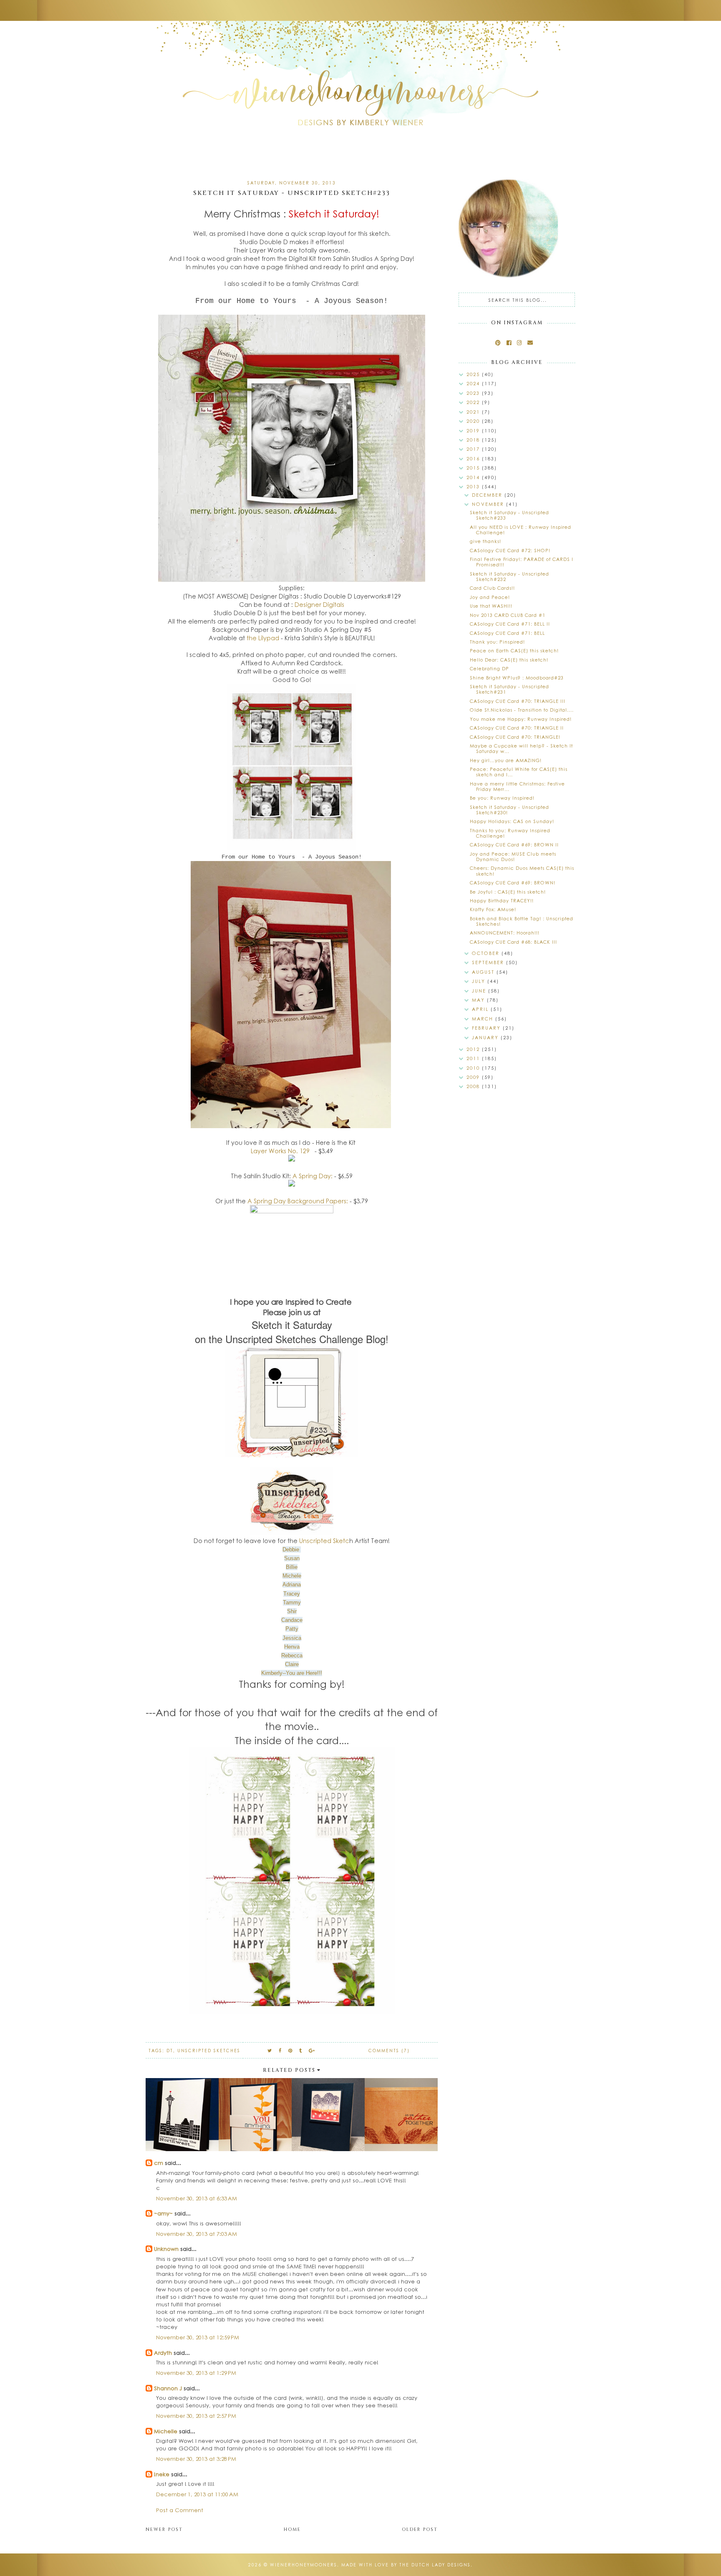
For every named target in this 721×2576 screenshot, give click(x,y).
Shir (292, 1611)
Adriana (292, 1585)
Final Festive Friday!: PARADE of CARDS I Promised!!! (522, 562)
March (484, 1019)
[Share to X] (270, 2050)
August (484, 972)
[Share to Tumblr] (301, 2050)
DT (170, 2051)
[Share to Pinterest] (291, 2050)
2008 (474, 1086)
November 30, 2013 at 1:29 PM (196, 2373)
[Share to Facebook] (280, 2050)
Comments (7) (389, 2051)
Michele (292, 1576)
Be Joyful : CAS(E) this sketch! (508, 892)
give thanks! (485, 541)
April (481, 1009)
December (488, 495)
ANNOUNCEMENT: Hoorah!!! (505, 933)
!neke (162, 2474)
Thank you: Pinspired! (497, 642)
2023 (474, 393)
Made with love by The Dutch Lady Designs (406, 2565)
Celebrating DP (489, 668)
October (487, 953)
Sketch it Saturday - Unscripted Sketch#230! (509, 810)
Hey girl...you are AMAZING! (506, 760)
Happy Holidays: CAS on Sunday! (512, 821)
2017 (474, 449)
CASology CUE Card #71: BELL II (510, 624)
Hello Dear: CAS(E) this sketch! (509, 660)
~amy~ (163, 2213)
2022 (474, 402)
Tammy (292, 1602)
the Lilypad (264, 638)
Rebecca (292, 1655)
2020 (474, 421)
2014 (474, 477)
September (489, 962)
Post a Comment (180, 2510)
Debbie (291, 1549)
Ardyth (163, 2352)
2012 (474, 1049)
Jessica (292, 1638)
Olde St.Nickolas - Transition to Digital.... (522, 710)
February (487, 1028)
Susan (292, 1558)
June (480, 991)
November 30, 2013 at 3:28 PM (196, 2459)
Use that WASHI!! (491, 606)
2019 (474, 431)
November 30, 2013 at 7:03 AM (197, 2234)
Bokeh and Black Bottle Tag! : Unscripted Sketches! (522, 921)
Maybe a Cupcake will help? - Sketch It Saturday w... (521, 748)
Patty (292, 1629)
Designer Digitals (319, 604)
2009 (474, 1077)
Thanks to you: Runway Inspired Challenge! (510, 833)
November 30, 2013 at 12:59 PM (198, 2337)
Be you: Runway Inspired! (502, 798)
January (486, 1037)
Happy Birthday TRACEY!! (502, 900)
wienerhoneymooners (304, 2565)
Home (292, 2529)
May (479, 1000)
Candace (292, 1620)
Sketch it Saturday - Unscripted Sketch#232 (509, 576)
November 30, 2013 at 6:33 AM (197, 2198)
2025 (474, 374)
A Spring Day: (313, 1176)
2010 (474, 1068)
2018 (474, 440)
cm (159, 2163)
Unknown (166, 2249)
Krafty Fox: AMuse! (493, 909)
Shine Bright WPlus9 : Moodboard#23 (517, 678)
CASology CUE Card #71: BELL (507, 633)
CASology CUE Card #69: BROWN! (513, 883)
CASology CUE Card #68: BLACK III (513, 942)
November (489, 504)
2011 (474, 1058)
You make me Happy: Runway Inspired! (521, 719)
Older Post (420, 2529)
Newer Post (164, 2529)
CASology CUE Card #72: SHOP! (510, 550)
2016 (474, 458)
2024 (474, 383)
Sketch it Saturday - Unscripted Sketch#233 (509, 515)
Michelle (166, 2431)
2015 (474, 468)
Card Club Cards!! (492, 588)
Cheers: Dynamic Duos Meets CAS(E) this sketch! (522, 871)
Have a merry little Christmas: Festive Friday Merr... (517, 786)
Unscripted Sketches (209, 2051)
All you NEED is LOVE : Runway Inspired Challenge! (521, 530)
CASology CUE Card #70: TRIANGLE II (517, 728)
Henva (292, 1647)
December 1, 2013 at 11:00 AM (197, 2494)
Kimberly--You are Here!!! (292, 1673)
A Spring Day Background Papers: (298, 1201)
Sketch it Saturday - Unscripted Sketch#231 (509, 689)
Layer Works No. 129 (280, 1151)
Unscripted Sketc (324, 1541)
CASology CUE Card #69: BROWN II (514, 845)
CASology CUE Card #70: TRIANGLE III (518, 701)
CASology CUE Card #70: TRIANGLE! (515, 737)
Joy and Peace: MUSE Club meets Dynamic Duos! (513, 856)
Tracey (292, 1594)
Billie (292, 1567)
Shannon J (168, 2388)
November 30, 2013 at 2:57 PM (196, 2416)
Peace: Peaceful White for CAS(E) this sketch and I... (519, 772)
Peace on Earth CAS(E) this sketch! (514, 650)
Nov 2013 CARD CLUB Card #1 (508, 615)
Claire (292, 1664)
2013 (474, 486)
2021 (474, 412)
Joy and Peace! (490, 597)
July (480, 981)
